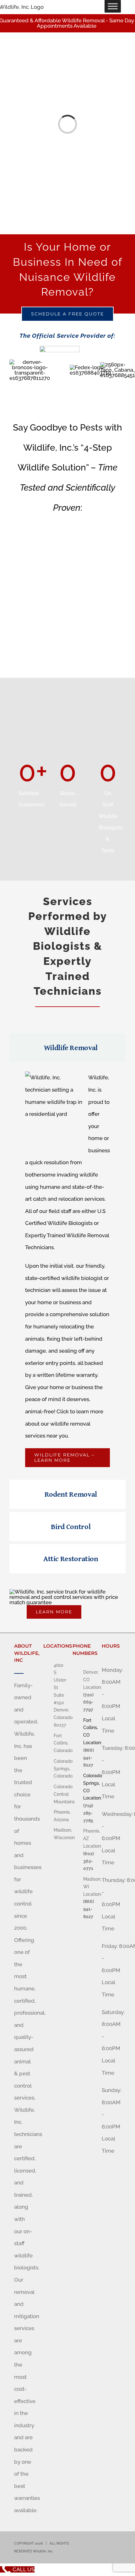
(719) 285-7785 (88, 1813)
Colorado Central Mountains (58, 1794)
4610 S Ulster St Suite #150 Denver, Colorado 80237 (58, 1695)
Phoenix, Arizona (58, 1816)
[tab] (67, 1048)
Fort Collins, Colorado (58, 1743)
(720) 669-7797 (88, 1702)
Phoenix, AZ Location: (88, 1839)
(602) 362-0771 (88, 1861)
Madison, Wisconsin (58, 1834)
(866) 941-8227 (88, 1758)
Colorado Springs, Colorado (58, 1769)
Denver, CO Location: (88, 1680)
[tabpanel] (67, 1272)
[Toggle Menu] (113, 6)
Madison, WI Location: (88, 1887)
